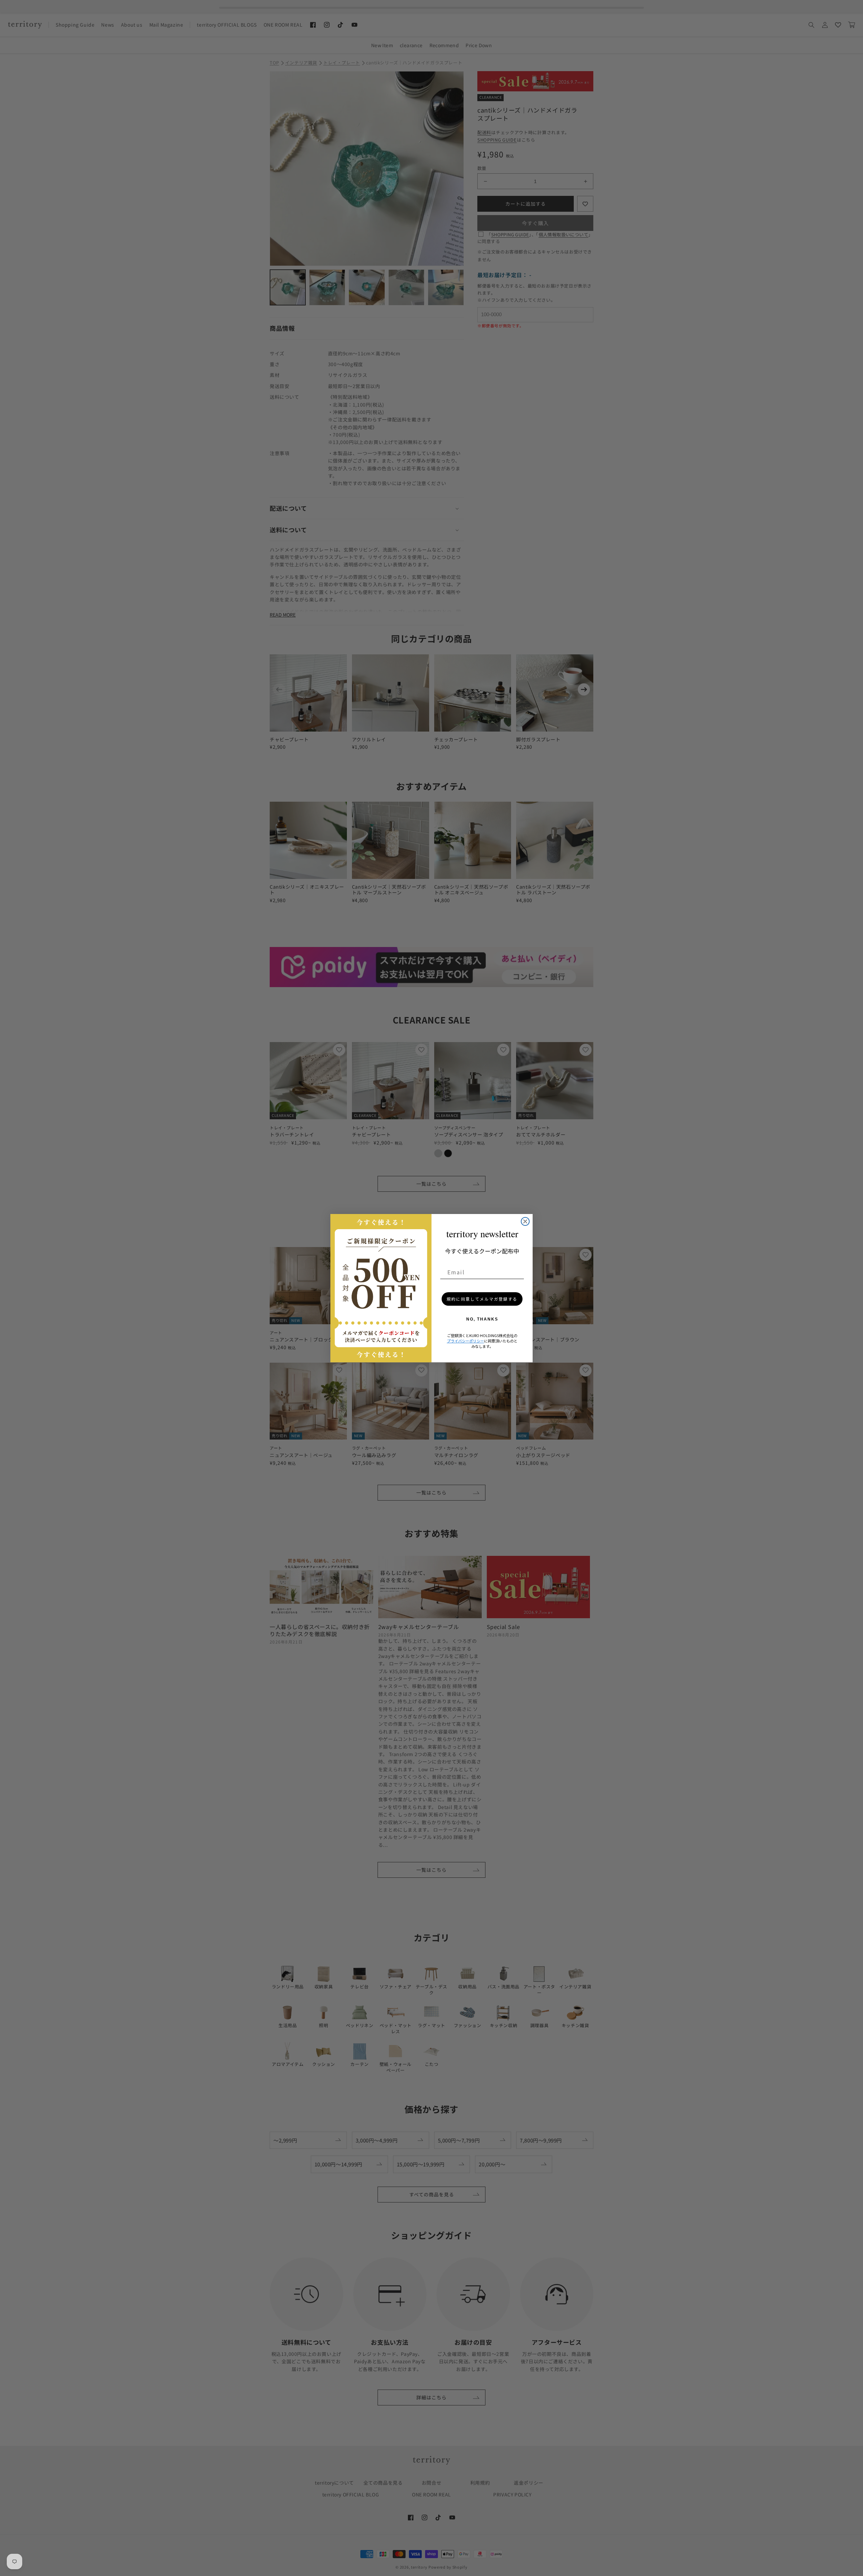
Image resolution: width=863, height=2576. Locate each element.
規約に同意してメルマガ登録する (482, 1299)
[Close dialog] (525, 1221)
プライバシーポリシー (466, 1341)
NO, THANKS (482, 1319)
